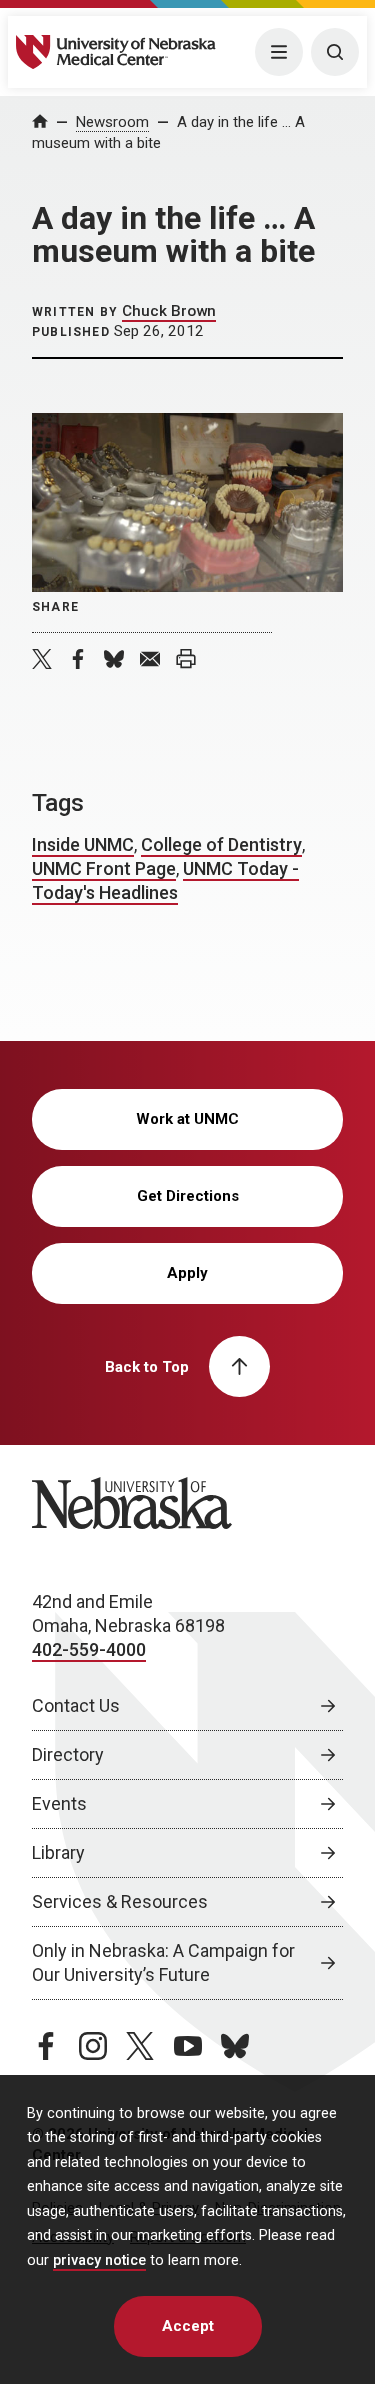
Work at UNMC (187, 1119)
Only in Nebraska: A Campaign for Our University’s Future (163, 1962)
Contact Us (76, 1705)
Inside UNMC (83, 844)
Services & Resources (120, 1901)
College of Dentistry (221, 844)
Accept (188, 2326)
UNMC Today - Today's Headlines (165, 880)
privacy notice (99, 2260)
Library (58, 1852)
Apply (187, 1273)
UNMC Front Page (104, 868)
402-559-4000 (89, 1649)
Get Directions (188, 1196)
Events (59, 1803)
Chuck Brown (169, 311)
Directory (68, 1754)
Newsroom (112, 122)
